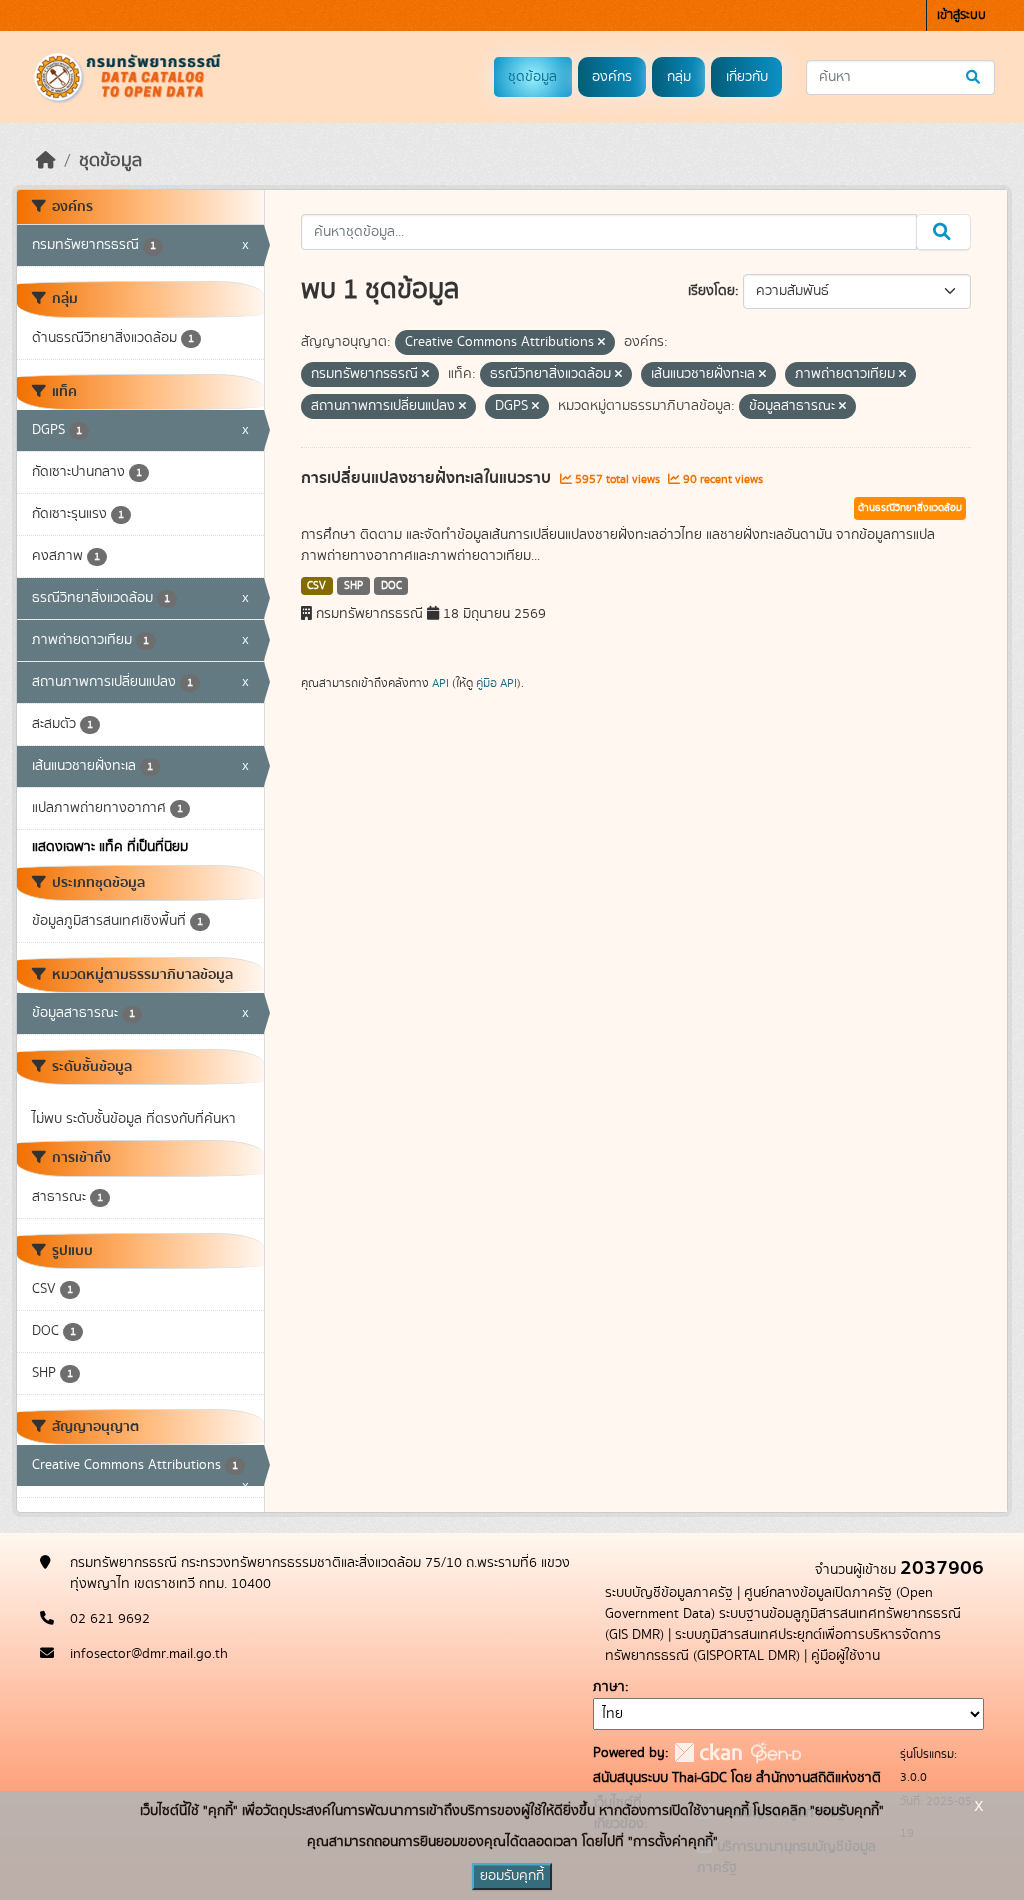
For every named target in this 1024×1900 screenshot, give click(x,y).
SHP (353, 586)
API (440, 683)
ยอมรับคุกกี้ (512, 1876)
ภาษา (609, 1687)
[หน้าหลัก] (46, 161)
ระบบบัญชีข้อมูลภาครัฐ (669, 1593)
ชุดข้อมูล (532, 77)
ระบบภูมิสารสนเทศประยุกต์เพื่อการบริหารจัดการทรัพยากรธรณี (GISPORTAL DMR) (773, 1645)
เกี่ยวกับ (747, 77)
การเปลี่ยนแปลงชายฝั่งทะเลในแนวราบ (428, 478)
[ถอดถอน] (601, 343)
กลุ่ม (679, 77)
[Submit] (974, 77)
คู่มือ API (496, 683)
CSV (316, 586)
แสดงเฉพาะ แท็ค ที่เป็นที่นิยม (110, 847)
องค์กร (612, 77)
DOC (391, 586)
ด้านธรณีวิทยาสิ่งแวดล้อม (910, 508)
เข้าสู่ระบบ (961, 15)
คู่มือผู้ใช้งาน (845, 1656)
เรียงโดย (711, 291)
